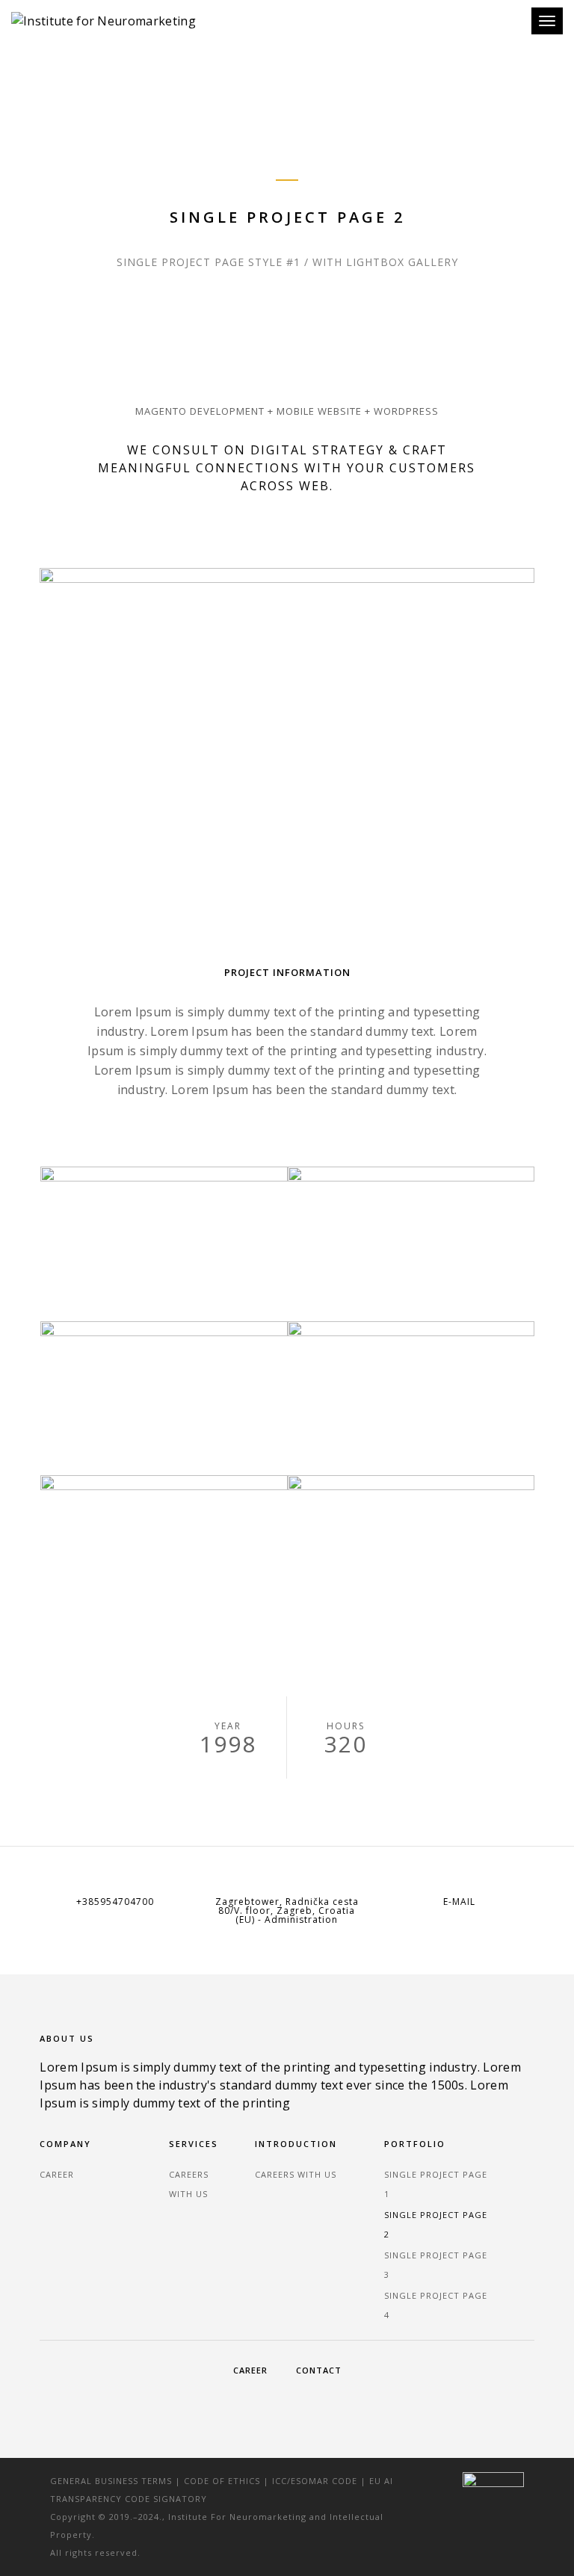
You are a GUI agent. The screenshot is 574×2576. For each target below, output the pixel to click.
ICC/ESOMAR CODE (315, 2481)
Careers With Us (296, 2174)
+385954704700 (115, 1902)
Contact (319, 2370)
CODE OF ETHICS (222, 2481)
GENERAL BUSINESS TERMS (111, 2481)
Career (57, 2174)
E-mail (459, 1902)
